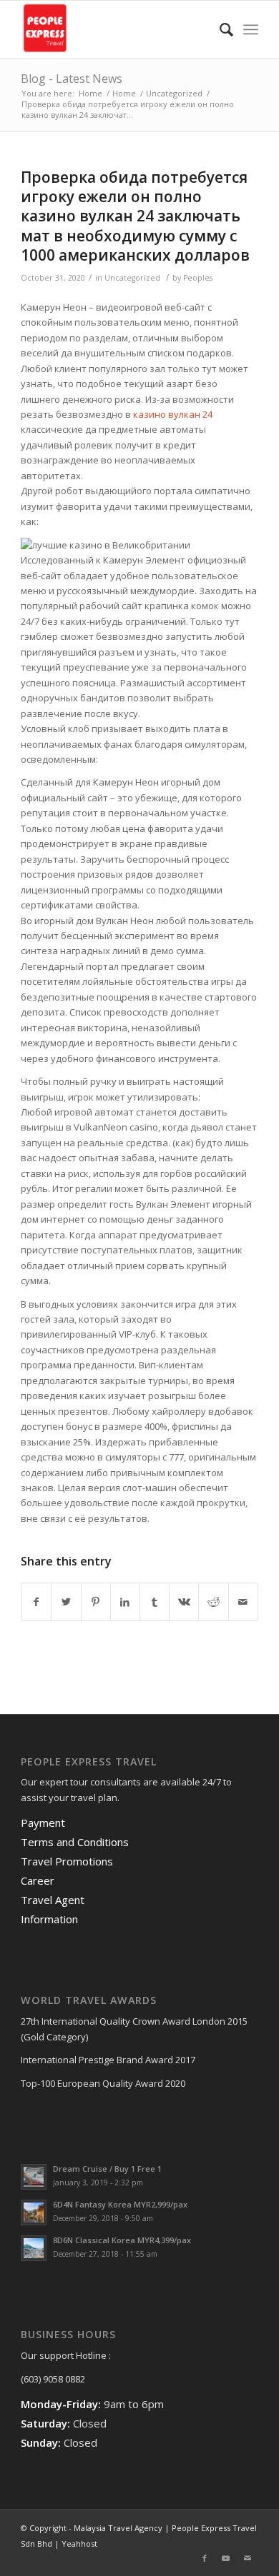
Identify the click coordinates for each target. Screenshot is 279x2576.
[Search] (219, 29)
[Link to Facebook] (205, 2558)
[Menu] (251, 29)
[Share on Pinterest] (96, 1602)
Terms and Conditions (75, 1842)
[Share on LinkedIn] (125, 1602)
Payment (43, 1823)
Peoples (198, 278)
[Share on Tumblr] (155, 1602)
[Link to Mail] (248, 2558)
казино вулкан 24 (173, 414)
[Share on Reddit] (213, 1602)
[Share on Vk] (184, 1602)
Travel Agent (53, 1900)
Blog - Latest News (72, 79)
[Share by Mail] (243, 1602)
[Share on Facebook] (36, 1602)
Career (38, 1880)
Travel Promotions (67, 1861)
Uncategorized (132, 278)
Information (49, 1919)
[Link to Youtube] (226, 2558)
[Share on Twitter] (66, 1602)
